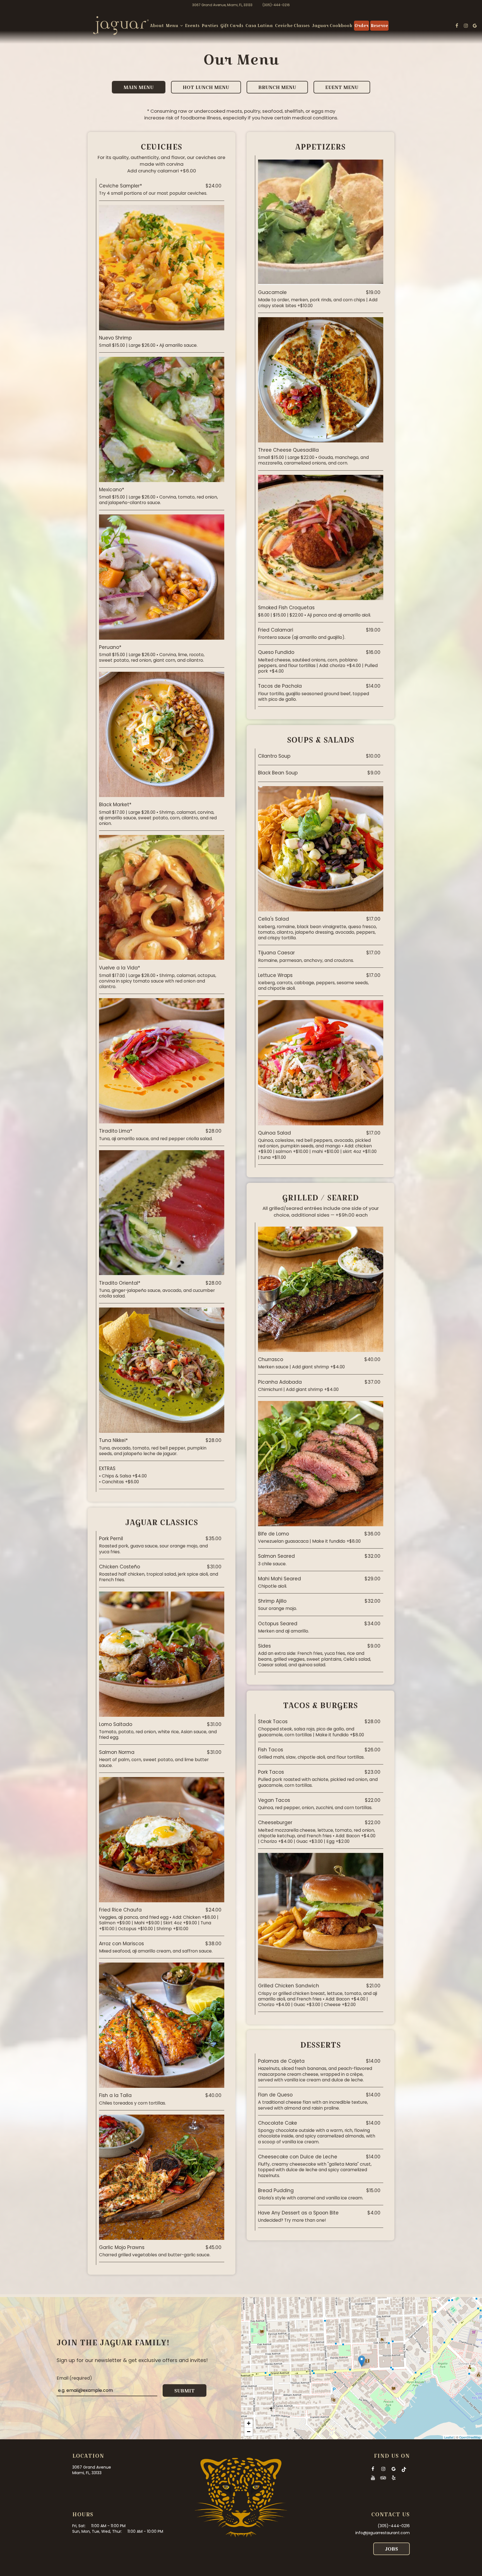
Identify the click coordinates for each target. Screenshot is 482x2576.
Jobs (391, 2549)
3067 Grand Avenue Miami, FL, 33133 (92, 2470)
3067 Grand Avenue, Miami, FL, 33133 (222, 5)
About (157, 26)
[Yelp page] (394, 2478)
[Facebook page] (457, 26)
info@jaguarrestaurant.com (383, 2533)
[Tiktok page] (404, 2469)
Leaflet (449, 2437)
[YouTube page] (373, 2478)
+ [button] (249, 2423)
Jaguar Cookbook (332, 26)
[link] (121, 26)
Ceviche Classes (292, 26)
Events (192, 26)
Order (361, 26)
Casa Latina (259, 26)
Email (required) (74, 2378)
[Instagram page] (466, 26)
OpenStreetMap (470, 2437)
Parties (210, 26)
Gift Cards (232, 26)
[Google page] (475, 26)
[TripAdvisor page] (383, 2478)
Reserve (379, 26)
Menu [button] (173, 26)
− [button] (249, 2432)
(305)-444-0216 (276, 5)
